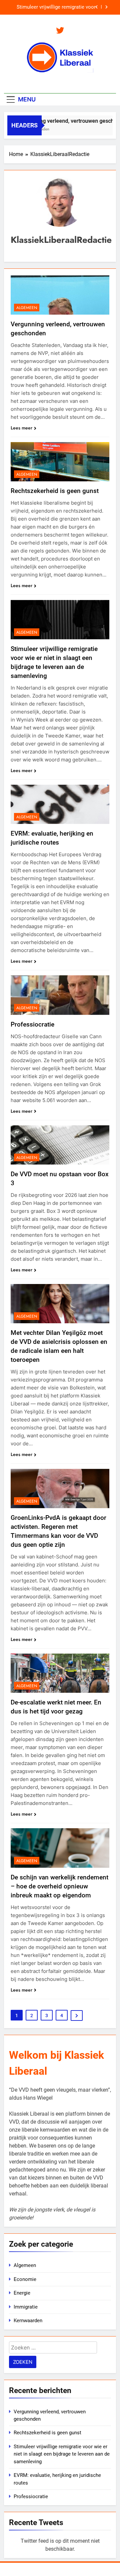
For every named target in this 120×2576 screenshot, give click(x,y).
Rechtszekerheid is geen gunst (55, 491)
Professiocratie (32, 1024)
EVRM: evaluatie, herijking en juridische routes (63, 8)
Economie (25, 2279)
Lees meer (21, 428)
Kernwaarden (28, 2321)
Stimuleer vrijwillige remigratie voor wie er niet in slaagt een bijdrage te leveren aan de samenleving (62, 2454)
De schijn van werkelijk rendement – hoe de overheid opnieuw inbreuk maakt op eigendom (59, 1886)
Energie (22, 2293)
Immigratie (26, 2307)
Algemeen (27, 308)
